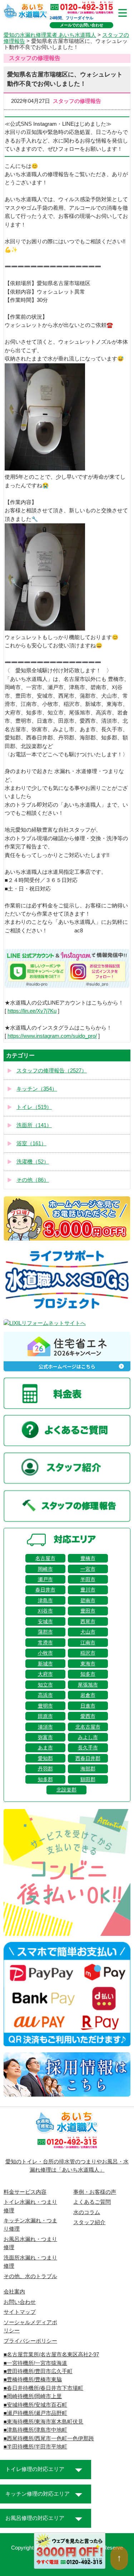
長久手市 (88, 1748)
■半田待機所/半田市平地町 (35, 2447)
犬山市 (88, 1632)
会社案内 (14, 2292)
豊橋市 (88, 1558)
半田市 (88, 1579)
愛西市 (88, 1716)
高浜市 (45, 1695)
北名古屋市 (88, 1727)
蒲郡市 (45, 1632)
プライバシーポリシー (30, 2341)
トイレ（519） (34, 1107)
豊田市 (88, 1611)
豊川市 (88, 1590)
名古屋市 (45, 1558)
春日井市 (45, 1590)
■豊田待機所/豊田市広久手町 (38, 2371)
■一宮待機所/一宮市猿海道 (35, 2363)
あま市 (45, 1748)
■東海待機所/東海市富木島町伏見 (43, 2422)
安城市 (45, 1621)
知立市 (45, 1685)
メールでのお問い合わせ (82, 25)
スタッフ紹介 (89, 2222)
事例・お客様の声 (95, 2192)
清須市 (45, 1727)
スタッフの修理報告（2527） (52, 1071)
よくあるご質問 (92, 2202)
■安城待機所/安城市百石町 (35, 2405)
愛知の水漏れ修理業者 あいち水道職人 (50, 35)
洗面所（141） (34, 1125)
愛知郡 (45, 1758)
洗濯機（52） (33, 1162)
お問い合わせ (20, 2302)
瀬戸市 (45, 1579)
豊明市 (45, 1706)
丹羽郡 (45, 1769)
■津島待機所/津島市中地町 (35, 2430)
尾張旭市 (88, 1685)
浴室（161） (31, 1143)
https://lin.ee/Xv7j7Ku (32, 1011)
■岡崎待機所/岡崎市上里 (33, 2396)
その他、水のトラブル (30, 2276)
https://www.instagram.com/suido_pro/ (52, 1036)
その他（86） (33, 1180)
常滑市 (45, 1643)
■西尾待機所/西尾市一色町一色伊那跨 (49, 2438)
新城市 (45, 1664)
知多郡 (45, 1779)
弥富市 (45, 1737)
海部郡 (88, 1769)
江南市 (88, 1643)
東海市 (88, 1664)
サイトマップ (20, 2312)
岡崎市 (45, 1569)
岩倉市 (88, 1695)
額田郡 (88, 1779)
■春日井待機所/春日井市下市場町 (43, 2388)
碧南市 (88, 1600)
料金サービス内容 (25, 2192)
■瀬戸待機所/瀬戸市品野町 (35, 2413)
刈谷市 (45, 1611)
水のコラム (87, 2212)
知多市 (88, 1674)
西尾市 (88, 1621)
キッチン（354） (37, 1089)
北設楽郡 (66, 1790)
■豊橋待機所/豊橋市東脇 (33, 2380)
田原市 (45, 1716)
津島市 (45, 1600)
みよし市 (88, 1737)
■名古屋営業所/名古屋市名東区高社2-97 (51, 2355)
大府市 (45, 1674)
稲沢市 (88, 1653)
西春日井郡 (88, 1758)
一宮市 (88, 1569)
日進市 (88, 1706)
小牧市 (45, 1653)
